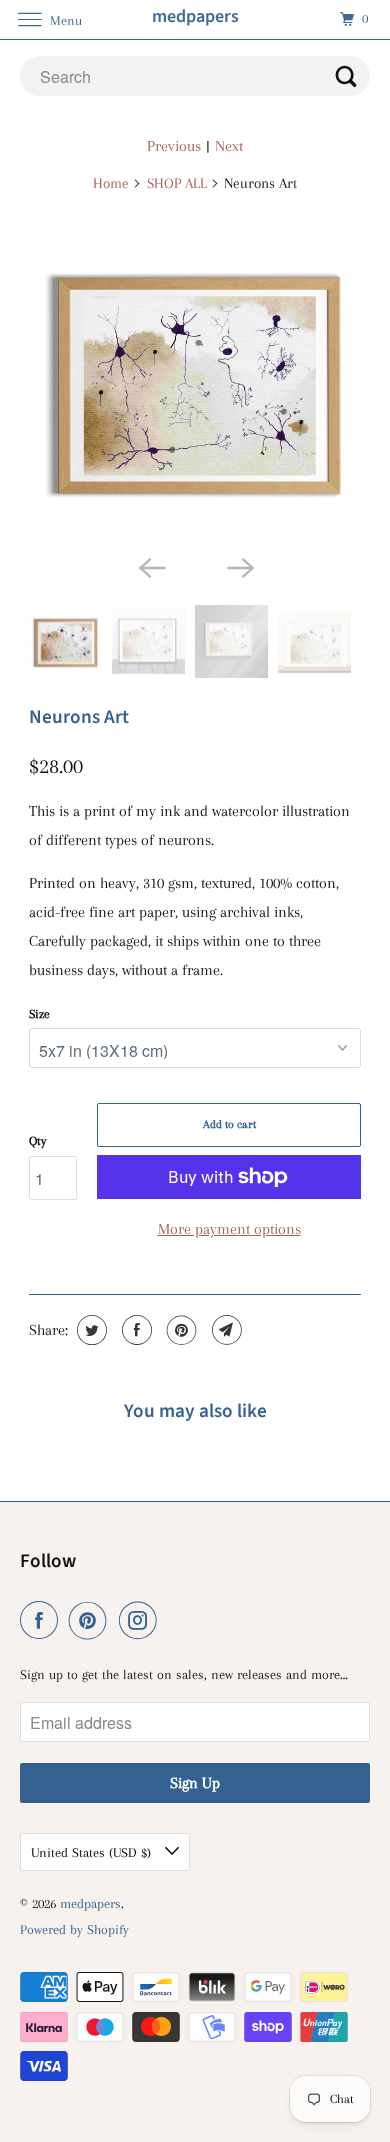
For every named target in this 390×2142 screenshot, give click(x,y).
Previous (174, 146)
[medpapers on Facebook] (43, 1620)
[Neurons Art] (195, 379)
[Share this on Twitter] (89, 1330)
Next (229, 146)
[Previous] (151, 567)
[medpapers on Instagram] (142, 1620)
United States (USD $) (93, 1852)
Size (39, 1014)
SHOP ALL (177, 183)
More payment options (229, 1229)
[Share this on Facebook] (134, 1330)
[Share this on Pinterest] (179, 1330)
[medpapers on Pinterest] (92, 1620)
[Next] (239, 567)
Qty (37, 1141)
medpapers (90, 1903)
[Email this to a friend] (224, 1330)
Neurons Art (79, 717)
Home (111, 183)
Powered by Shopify (74, 1929)
